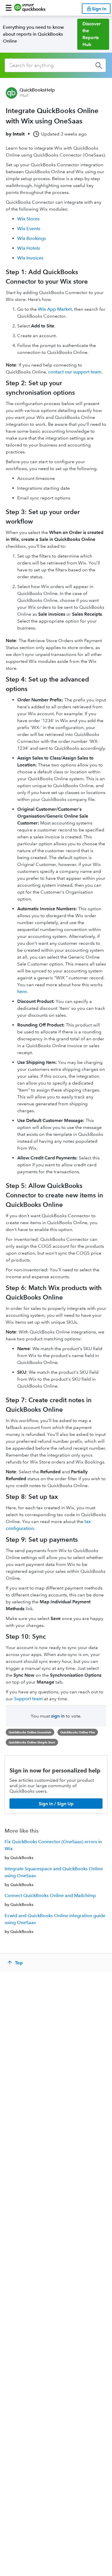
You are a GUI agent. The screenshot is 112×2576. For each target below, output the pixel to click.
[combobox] (55, 65)
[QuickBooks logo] (30, 8)
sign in (58, 1716)
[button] (9, 8)
